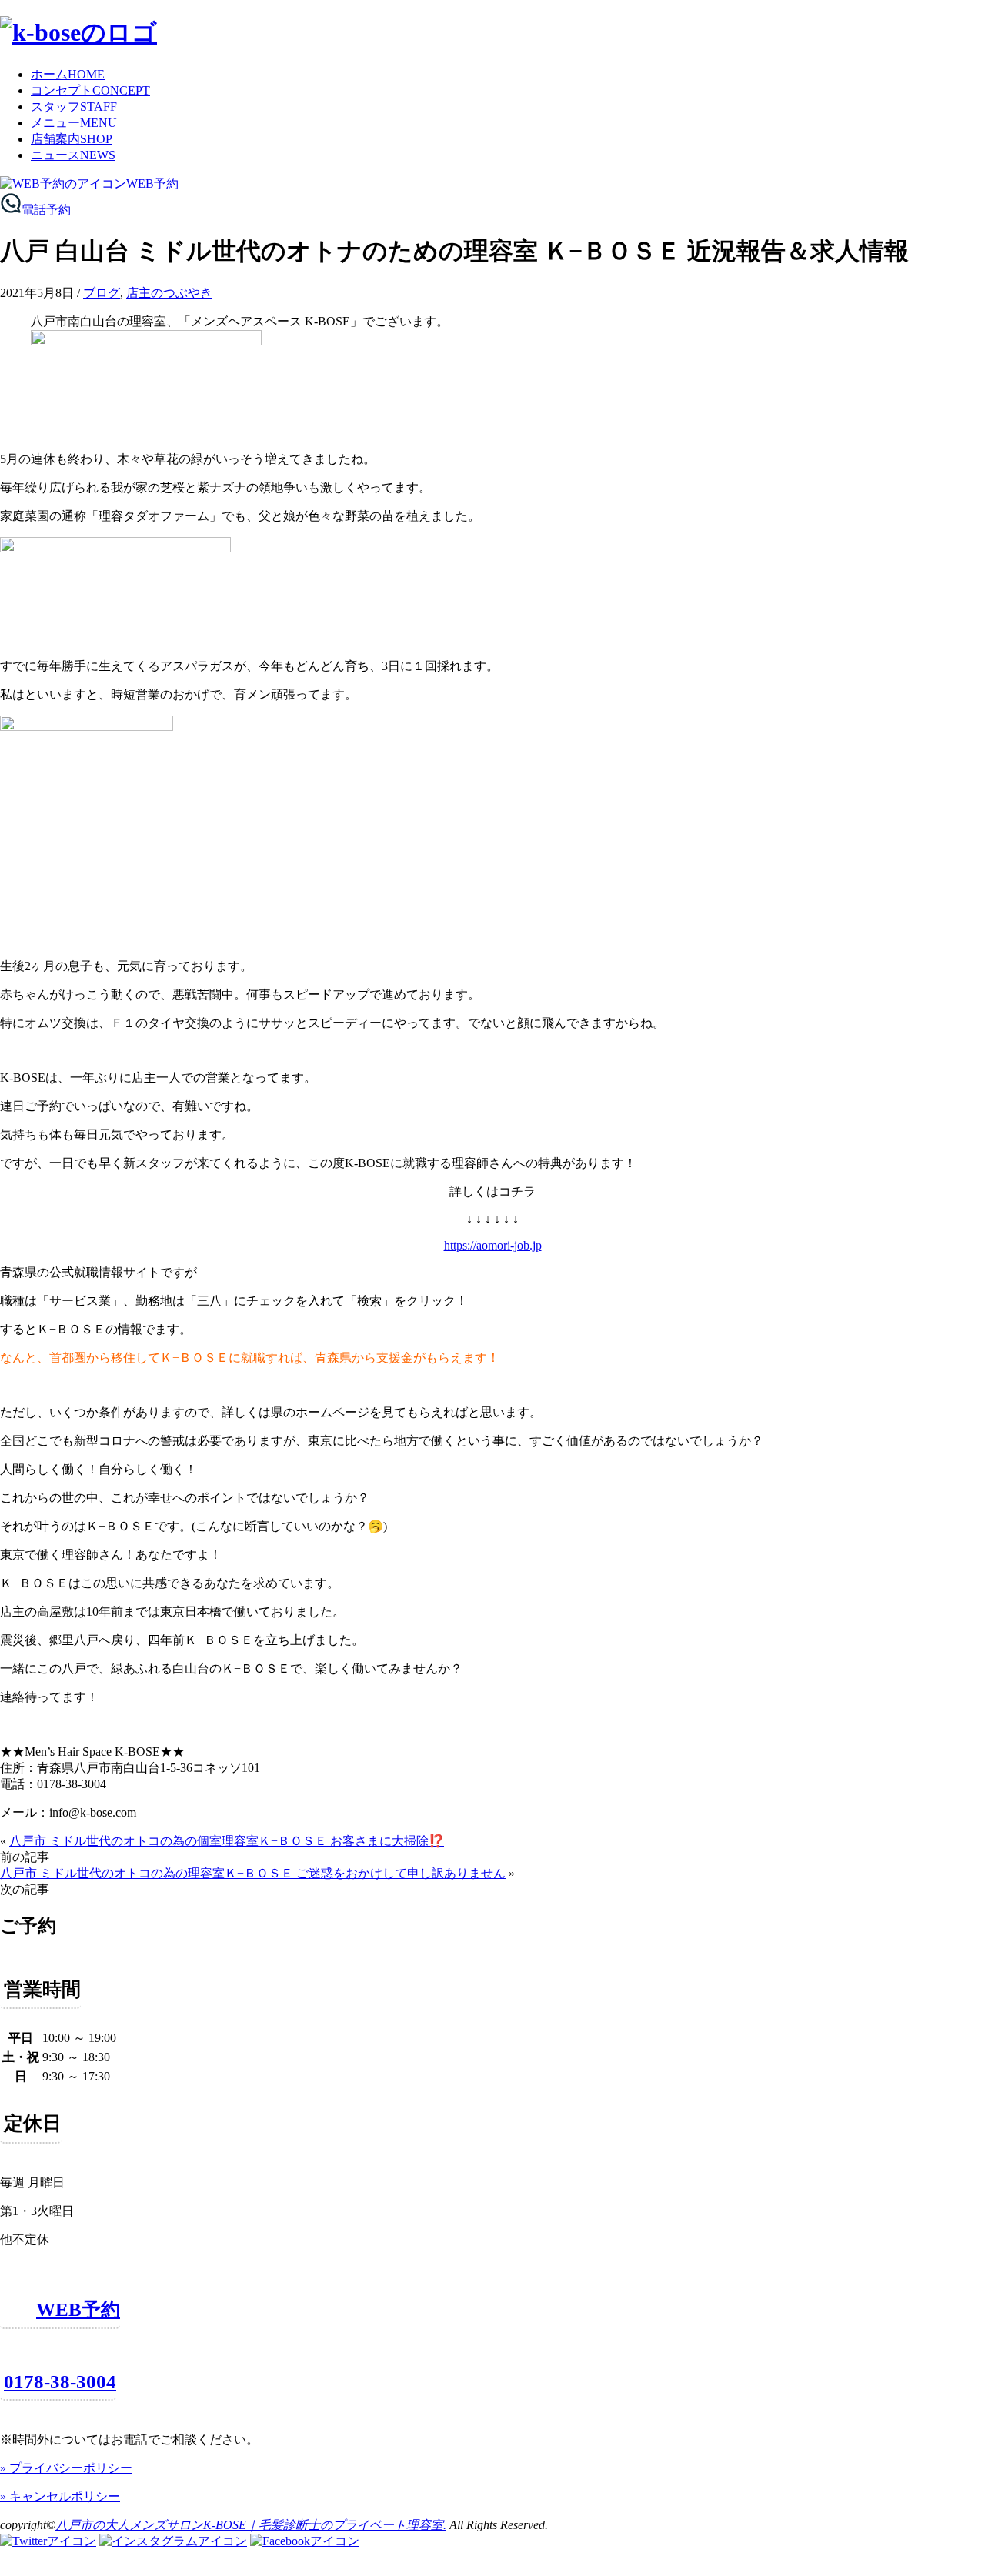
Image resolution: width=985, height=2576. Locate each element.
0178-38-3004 (60, 2382)
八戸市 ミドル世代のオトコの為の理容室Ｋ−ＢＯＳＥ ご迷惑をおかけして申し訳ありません (253, 1873)
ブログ (102, 293)
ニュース (73, 155)
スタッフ (74, 107)
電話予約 (46, 210)
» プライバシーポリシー (66, 2468)
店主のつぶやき (169, 293)
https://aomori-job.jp (493, 1245)
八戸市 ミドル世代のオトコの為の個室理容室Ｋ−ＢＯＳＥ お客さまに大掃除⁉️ (227, 1841)
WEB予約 (152, 184)
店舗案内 (72, 139)
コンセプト (90, 90)
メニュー (74, 123)
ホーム (68, 74)
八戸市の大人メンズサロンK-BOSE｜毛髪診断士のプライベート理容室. (251, 2525)
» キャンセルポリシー (60, 2496)
